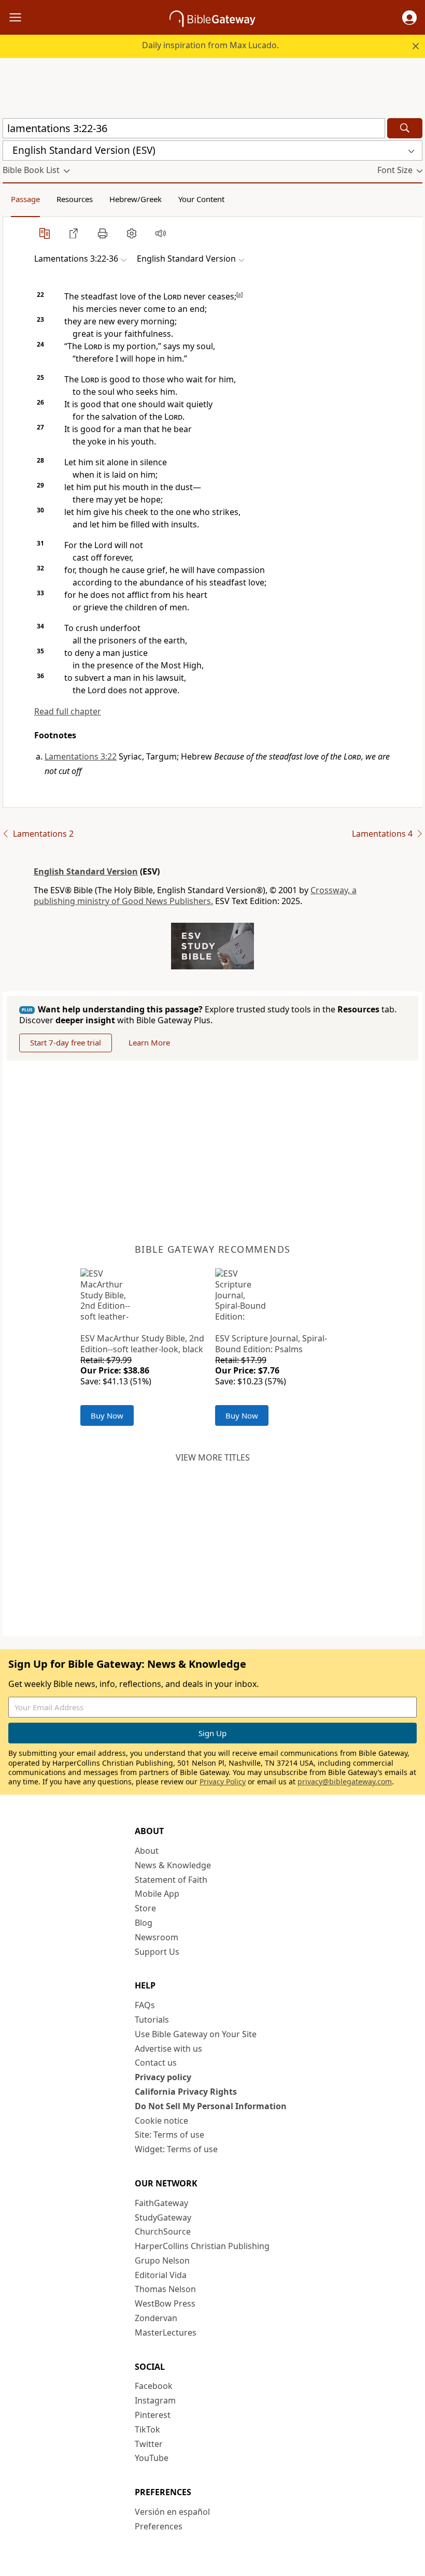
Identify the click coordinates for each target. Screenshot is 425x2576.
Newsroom (157, 1937)
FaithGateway (161, 2203)
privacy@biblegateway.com (345, 1781)
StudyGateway (163, 2217)
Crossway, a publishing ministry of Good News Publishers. (195, 896)
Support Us (157, 1952)
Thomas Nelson (165, 2289)
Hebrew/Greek (136, 199)
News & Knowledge (173, 1865)
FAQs (145, 2005)
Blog (144, 1923)
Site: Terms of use (169, 2135)
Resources (75, 199)
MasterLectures (166, 2332)
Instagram (155, 2400)
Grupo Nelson (162, 2260)
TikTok (147, 2429)
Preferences (159, 2526)
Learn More (149, 1042)
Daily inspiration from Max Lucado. (210, 45)
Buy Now (107, 1415)
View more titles (213, 1457)
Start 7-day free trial (66, 1042)
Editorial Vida (161, 2275)
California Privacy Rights (186, 2092)
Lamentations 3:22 (81, 756)
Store (145, 1908)
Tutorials (152, 2020)
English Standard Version (86, 871)
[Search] (405, 128)
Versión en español (172, 2512)
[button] (409, 18)
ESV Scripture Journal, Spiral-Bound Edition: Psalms (271, 1344)
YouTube (152, 2458)
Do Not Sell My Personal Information (211, 2106)
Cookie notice (161, 2121)
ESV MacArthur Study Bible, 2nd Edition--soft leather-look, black (142, 1344)
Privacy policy (163, 2077)
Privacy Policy (223, 1781)
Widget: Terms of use (176, 2149)
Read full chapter (68, 711)
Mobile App (157, 1894)
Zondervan (156, 2318)
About (147, 1851)
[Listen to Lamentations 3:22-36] (161, 233)
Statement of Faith (171, 1880)
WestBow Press (165, 2303)
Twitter (149, 2444)
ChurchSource (163, 2231)
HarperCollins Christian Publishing (202, 2246)
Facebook (154, 2386)
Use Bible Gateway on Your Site (196, 2034)
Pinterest (153, 2415)
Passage (25, 199)
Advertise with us (168, 2049)
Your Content (201, 199)
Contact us (156, 2063)
